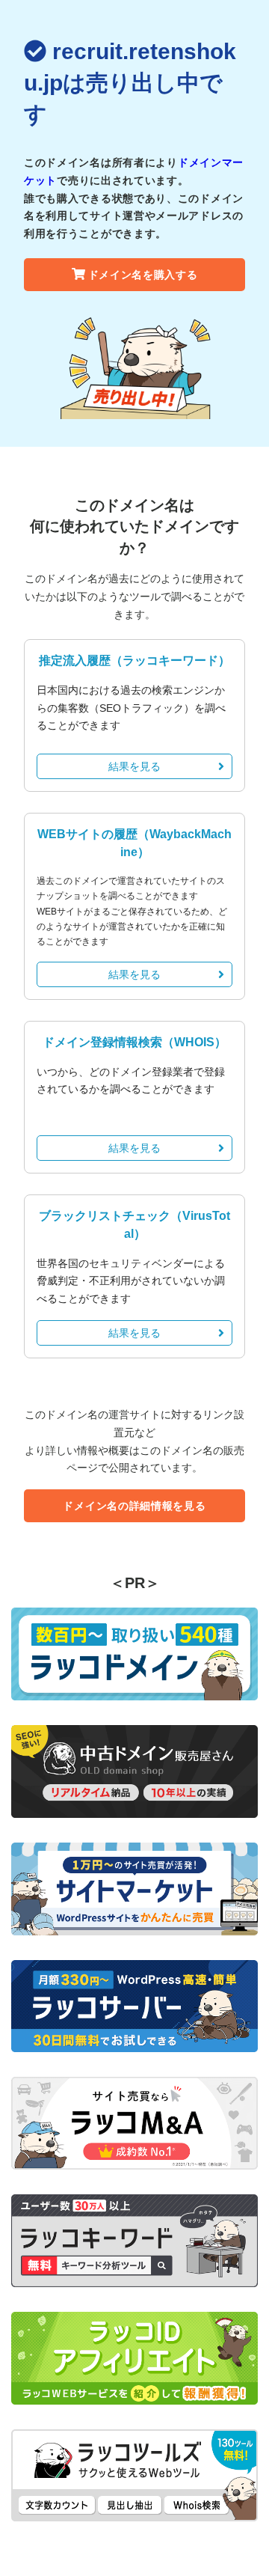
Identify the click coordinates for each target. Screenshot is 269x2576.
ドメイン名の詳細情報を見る (134, 1506)
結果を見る (134, 766)
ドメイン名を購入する (143, 275)
